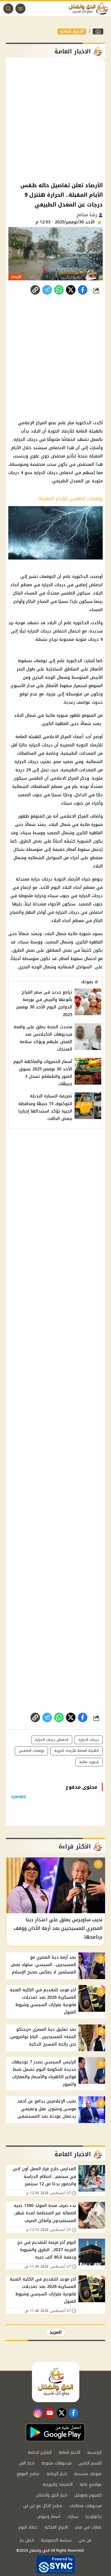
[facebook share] (83, 290)
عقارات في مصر (88, 2527)
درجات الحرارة (89, 1740)
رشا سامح (87, 215)
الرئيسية (94, 2452)
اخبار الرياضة (57, 2474)
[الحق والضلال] (98, 31)
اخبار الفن (27, 2463)
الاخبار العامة (72, 31)
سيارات (73, 2517)
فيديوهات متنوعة (56, 2463)
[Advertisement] (55, 119)
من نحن (85, 2540)
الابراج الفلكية (56, 2527)
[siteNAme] (90, 9)
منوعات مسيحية (88, 2474)
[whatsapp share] (59, 290)
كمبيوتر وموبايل (88, 2495)
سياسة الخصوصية (56, 2540)
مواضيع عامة (91, 2484)
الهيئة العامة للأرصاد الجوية (77, 1751)
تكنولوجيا (94, 2517)
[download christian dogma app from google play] (55, 2432)
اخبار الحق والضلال (52, 2495)
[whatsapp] (35, 290)
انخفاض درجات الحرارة (52, 1740)
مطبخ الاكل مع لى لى (43, 2506)
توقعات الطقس (31, 1751)
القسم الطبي (90, 2463)
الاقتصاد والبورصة (58, 2484)
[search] (8, 9)
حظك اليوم (28, 2527)
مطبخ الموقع (28, 2474)
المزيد (56, 2332)
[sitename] (56, 2382)
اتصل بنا (27, 2540)
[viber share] (47, 290)
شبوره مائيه (89, 1762)
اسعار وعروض (49, 2517)
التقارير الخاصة (40, 2452)
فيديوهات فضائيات (86, 2506)
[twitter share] (71, 290)
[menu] (20, 9)
